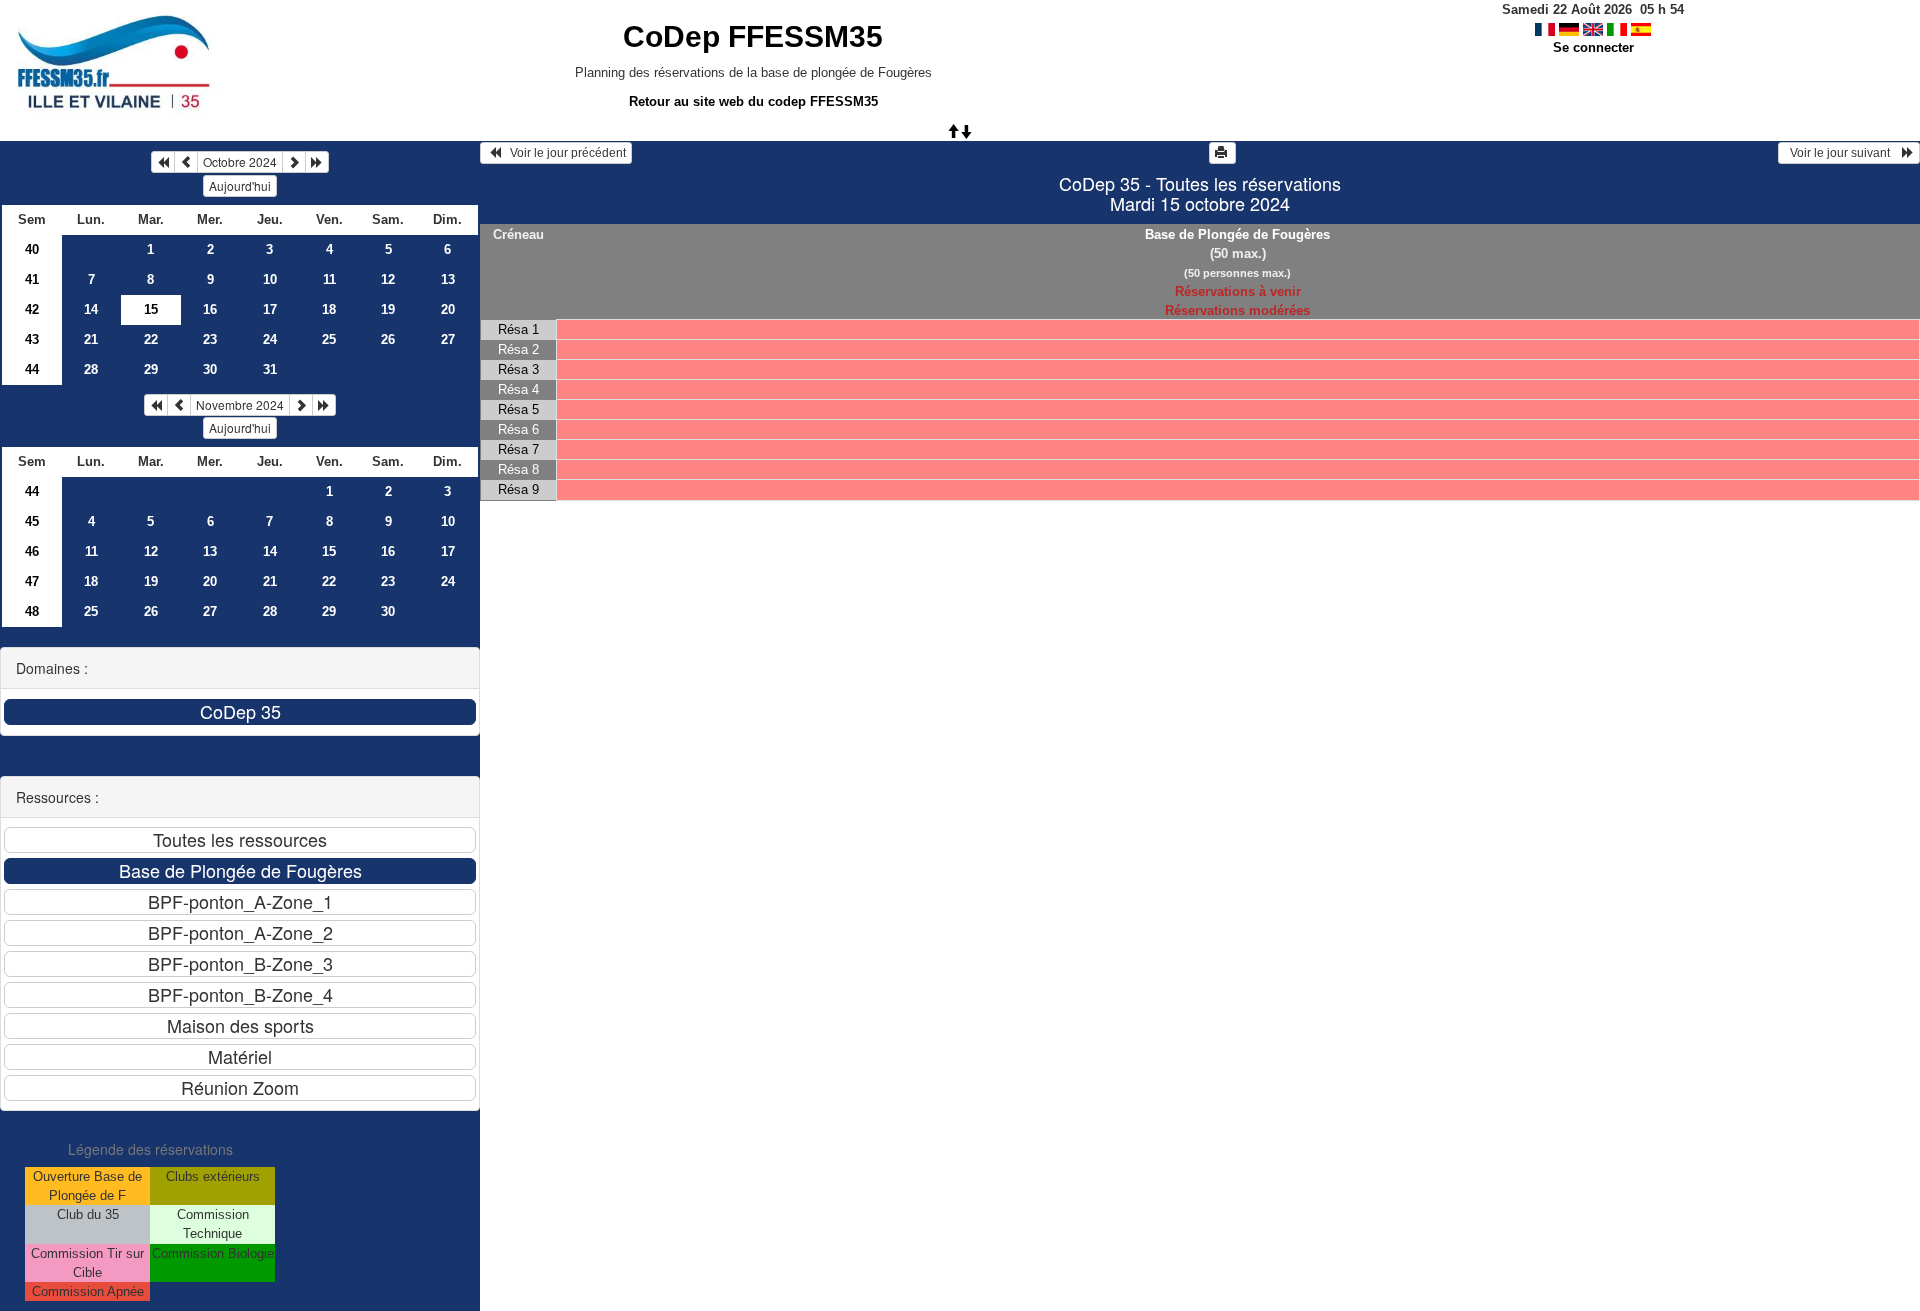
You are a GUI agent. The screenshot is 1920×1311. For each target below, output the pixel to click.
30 (210, 369)
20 (448, 309)
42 (32, 309)
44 (32, 369)
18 (329, 309)
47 (32, 581)
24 (270, 339)
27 (448, 339)
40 (32, 249)
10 (270, 279)
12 (388, 279)
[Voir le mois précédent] (186, 162)
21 (91, 339)
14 (91, 309)
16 (210, 309)
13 (448, 279)
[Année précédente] (163, 162)
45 (32, 521)
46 (32, 551)
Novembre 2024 (240, 404)
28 (91, 369)
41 (32, 279)
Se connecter (1593, 47)
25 (329, 339)
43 (32, 339)
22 (151, 339)
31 (270, 369)
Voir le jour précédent (563, 153)
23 (210, 339)
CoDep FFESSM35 (753, 36)
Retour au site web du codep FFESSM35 (753, 101)
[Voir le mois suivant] (294, 162)
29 (151, 369)
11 (329, 279)
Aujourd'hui (240, 185)
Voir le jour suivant (1843, 153)
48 (32, 611)
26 (388, 339)
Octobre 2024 (240, 161)
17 (270, 309)
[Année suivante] (317, 162)
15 (329, 551)
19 (388, 309)
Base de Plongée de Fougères (1237, 234)
